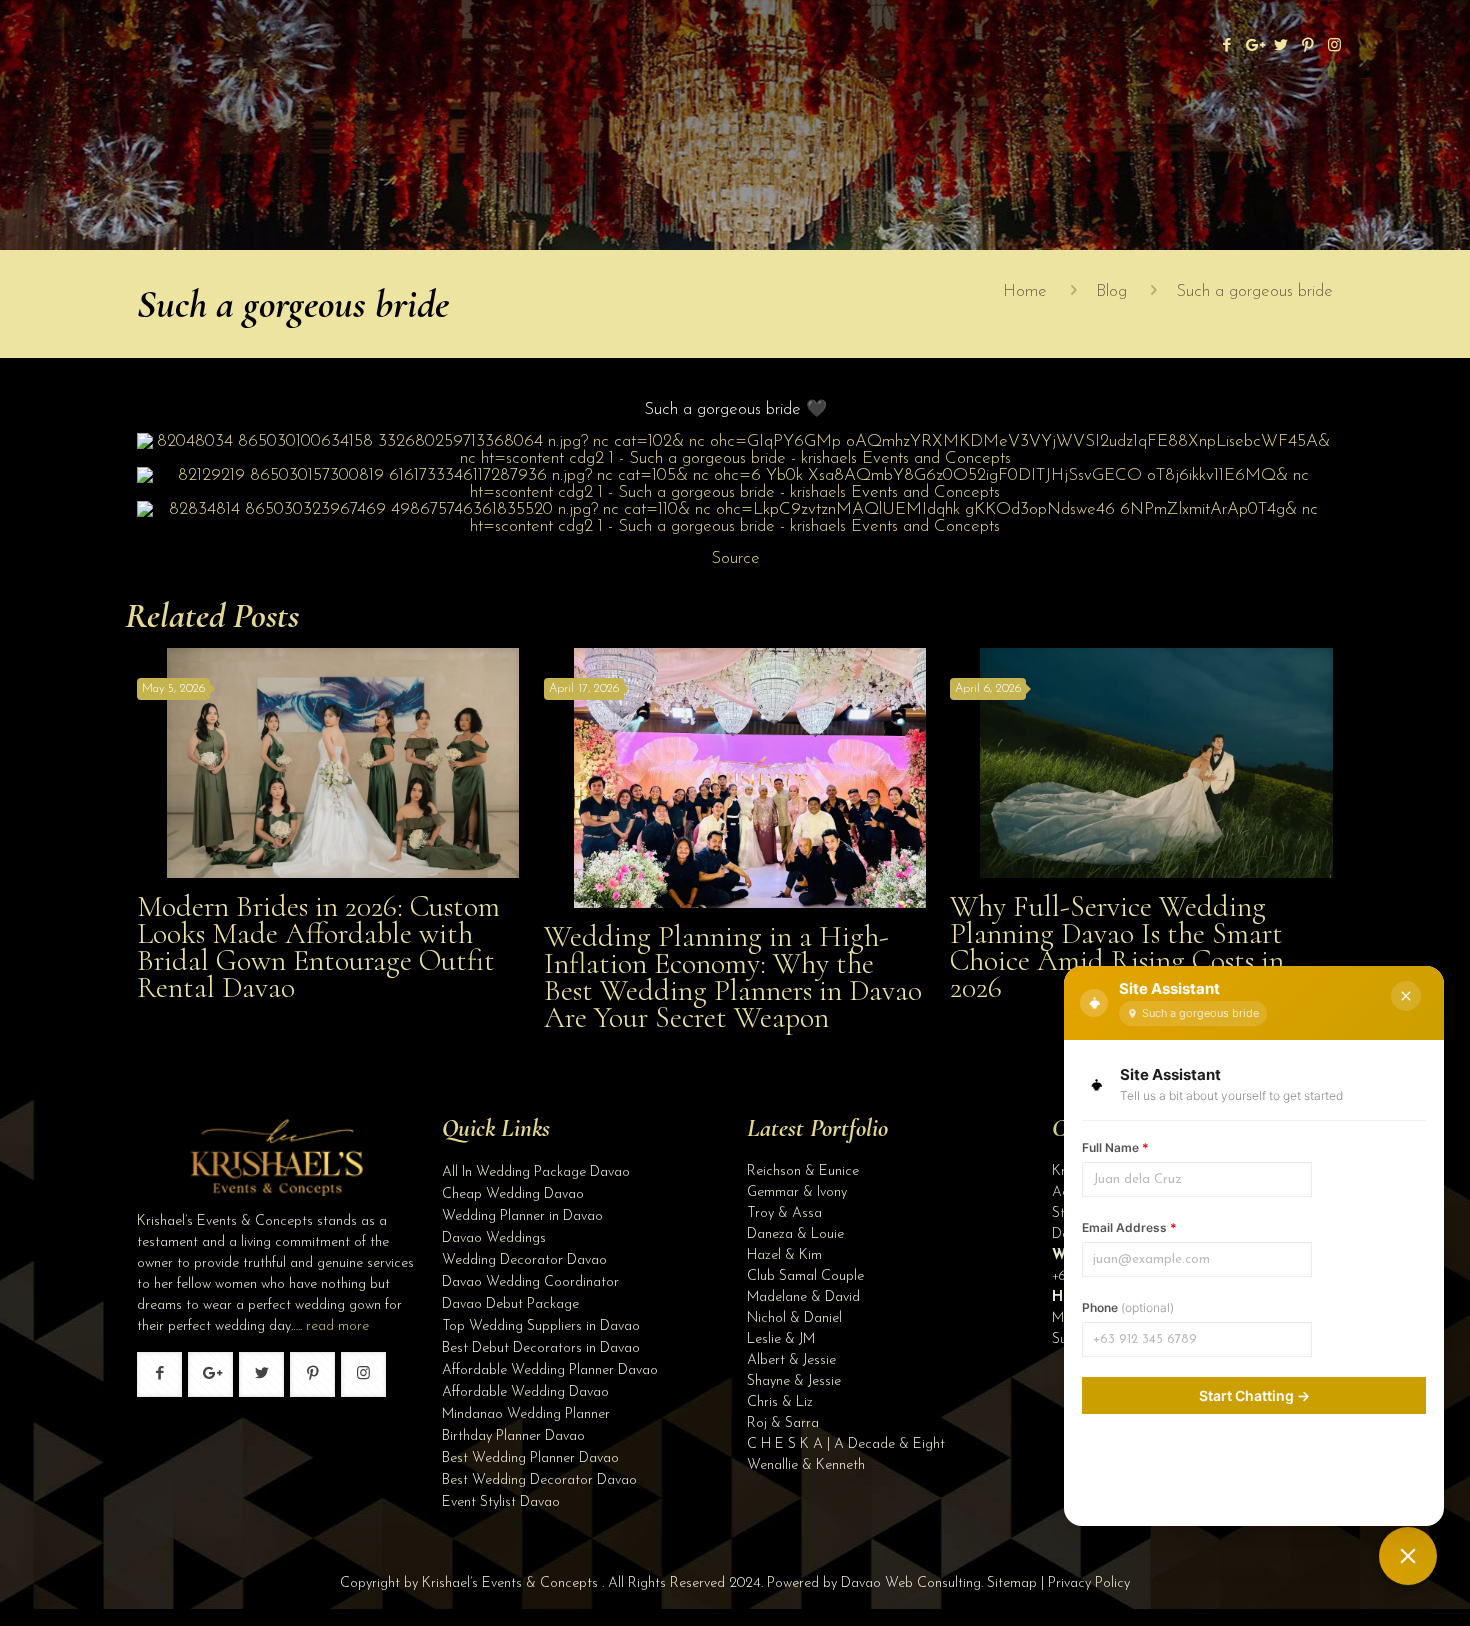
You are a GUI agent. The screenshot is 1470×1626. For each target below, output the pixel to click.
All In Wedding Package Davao (536, 1172)
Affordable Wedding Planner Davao (550, 1370)
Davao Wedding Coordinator (530, 1282)
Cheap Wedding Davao (513, 1194)
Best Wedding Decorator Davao (539, 1480)
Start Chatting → (1254, 1395)
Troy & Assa (784, 1213)
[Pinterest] (1307, 46)
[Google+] (1253, 46)
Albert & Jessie (791, 1360)
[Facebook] (1226, 46)
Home (1025, 291)
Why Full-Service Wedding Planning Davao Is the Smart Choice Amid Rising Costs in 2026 (1117, 947)
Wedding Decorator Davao (524, 1260)
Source (735, 558)
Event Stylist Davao (501, 1502)
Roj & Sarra (783, 1423)
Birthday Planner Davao (513, 1436)
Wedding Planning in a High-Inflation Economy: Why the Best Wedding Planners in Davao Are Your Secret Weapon (733, 977)
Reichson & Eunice (803, 1171)
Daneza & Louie (795, 1234)
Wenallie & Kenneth (806, 1465)
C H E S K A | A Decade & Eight (846, 1444)
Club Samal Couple (805, 1276)
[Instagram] (1334, 46)
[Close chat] (1406, 996)
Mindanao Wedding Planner (526, 1414)
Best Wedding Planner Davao (530, 1458)
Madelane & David (803, 1297)
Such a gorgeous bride (1254, 291)
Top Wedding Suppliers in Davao (541, 1326)
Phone (1128, 1307)
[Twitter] (1280, 46)
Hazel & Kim (784, 1255)
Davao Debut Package (510, 1304)
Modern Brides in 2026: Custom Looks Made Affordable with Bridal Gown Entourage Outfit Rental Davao (318, 947)
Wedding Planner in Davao (522, 1216)
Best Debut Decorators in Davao (541, 1348)
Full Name (1115, 1147)
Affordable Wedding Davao (525, 1392)
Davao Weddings (494, 1238)
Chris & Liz (780, 1402)
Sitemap (1012, 1583)
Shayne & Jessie (794, 1381)
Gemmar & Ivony (797, 1192)
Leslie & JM (781, 1339)
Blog (1111, 291)
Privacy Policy (1089, 1583)
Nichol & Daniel (794, 1318)
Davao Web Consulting (911, 1583)
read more (337, 1326)
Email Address (1129, 1227)
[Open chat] (1408, 1556)
